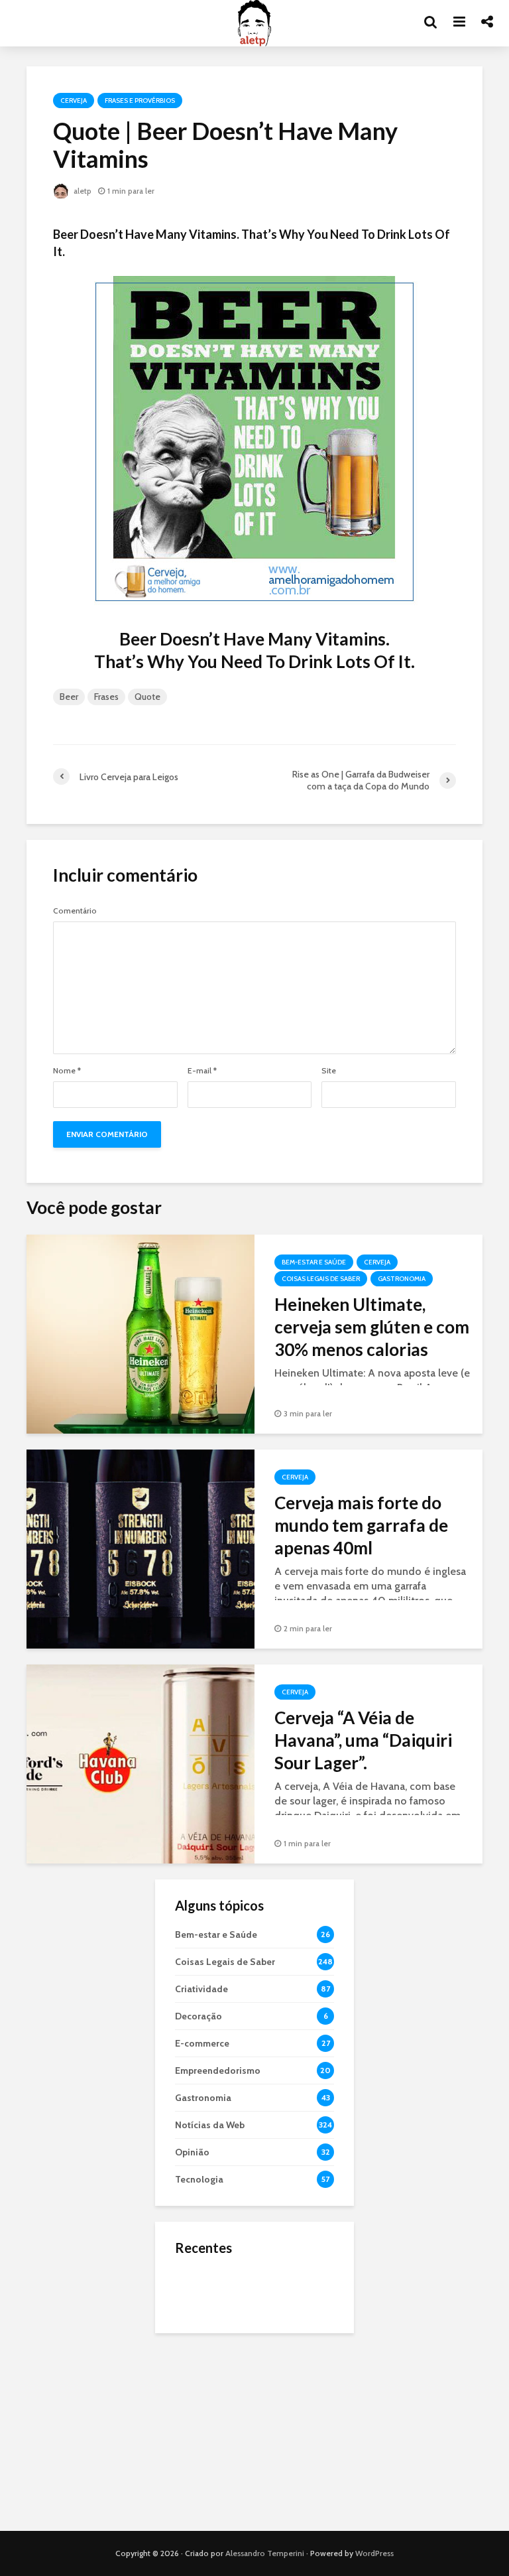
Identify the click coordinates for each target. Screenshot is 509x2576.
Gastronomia (402, 1279)
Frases (106, 697)
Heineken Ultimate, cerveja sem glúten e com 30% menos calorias (372, 1327)
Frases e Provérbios (140, 101)
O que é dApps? (271, 2277)
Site (329, 1071)
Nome (67, 1071)
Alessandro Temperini (265, 2553)
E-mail (202, 1071)
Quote (147, 697)
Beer (69, 697)
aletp (82, 191)
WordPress (374, 2553)
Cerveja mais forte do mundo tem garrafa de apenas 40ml (361, 1525)
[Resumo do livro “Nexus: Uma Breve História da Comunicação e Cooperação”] (201, 2342)
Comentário (75, 911)
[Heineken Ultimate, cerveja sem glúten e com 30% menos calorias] (141, 1333)
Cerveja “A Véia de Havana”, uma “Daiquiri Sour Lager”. (363, 1740)
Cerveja (74, 101)
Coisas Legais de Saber (321, 1279)
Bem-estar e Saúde (314, 1262)
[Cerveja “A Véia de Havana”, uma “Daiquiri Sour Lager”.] (141, 1763)
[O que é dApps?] (201, 2289)
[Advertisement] (254, 2432)
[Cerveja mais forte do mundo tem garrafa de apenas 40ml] (141, 1548)
